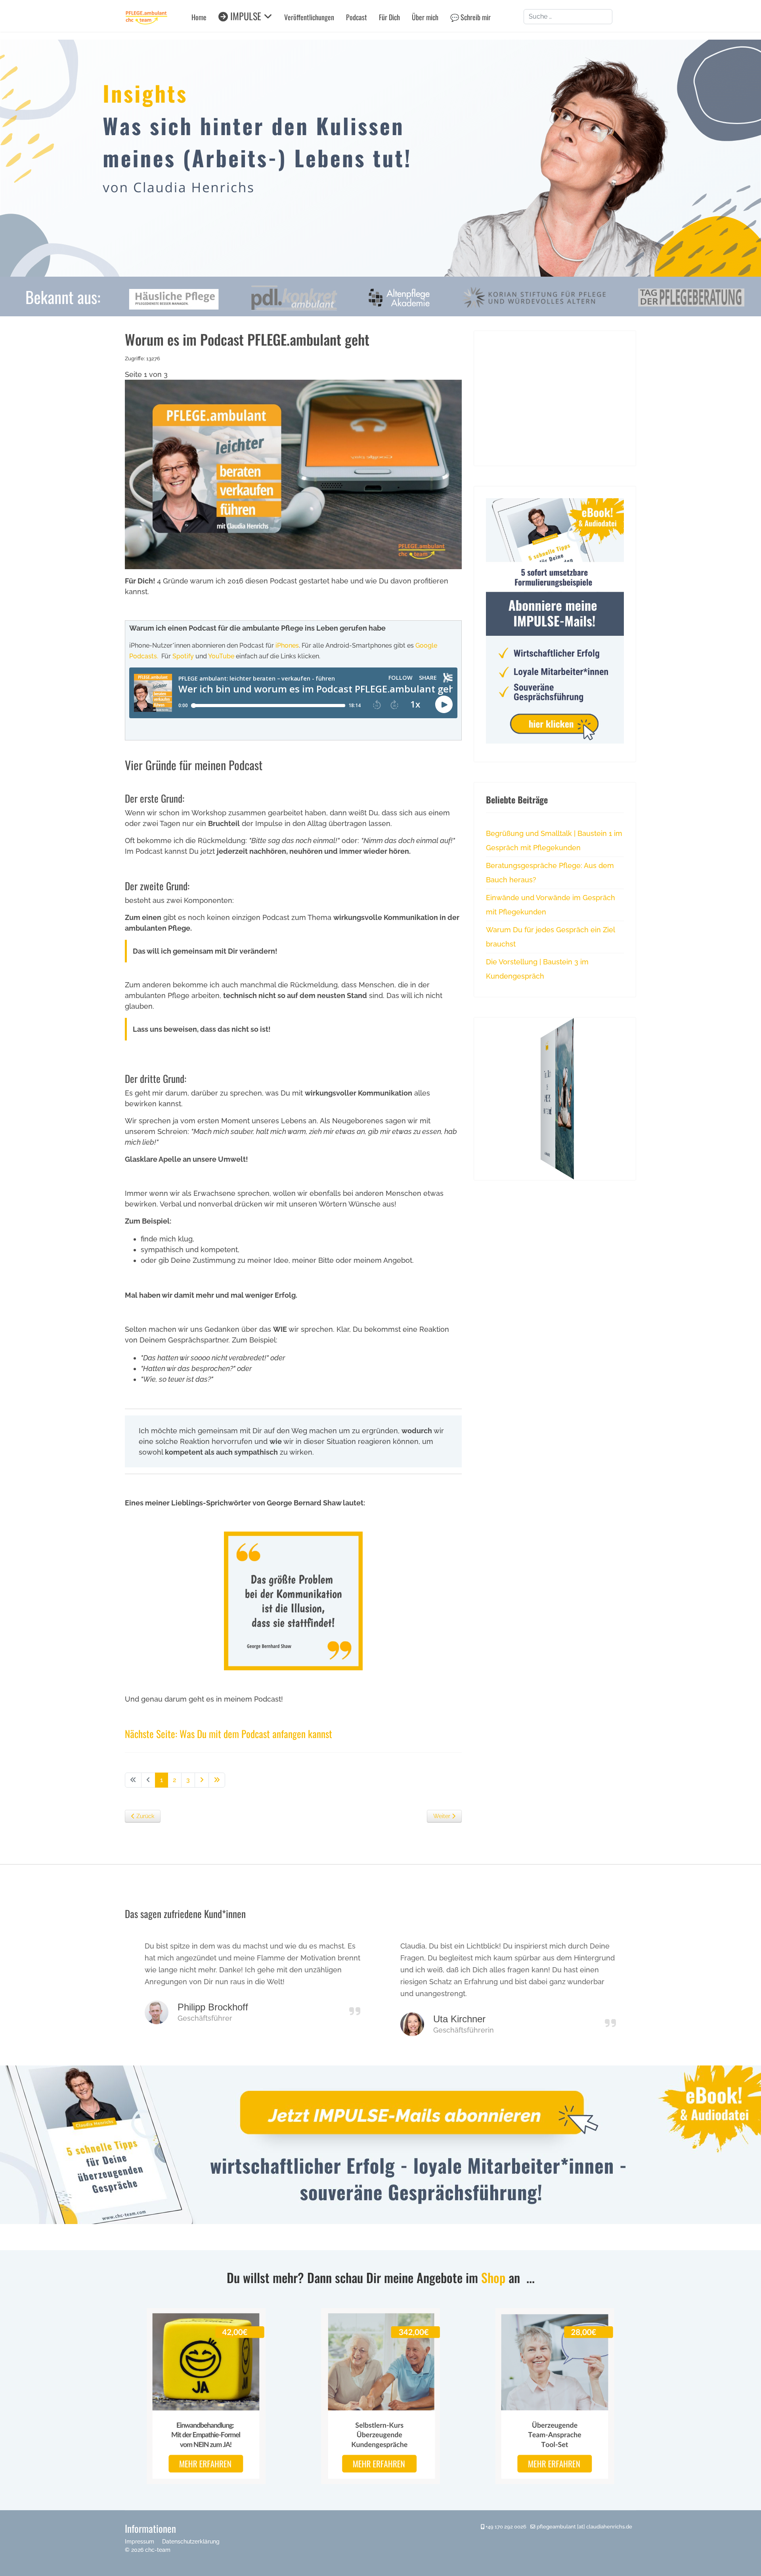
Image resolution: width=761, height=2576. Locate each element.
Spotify (183, 656)
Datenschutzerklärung (191, 2542)
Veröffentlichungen (309, 17)
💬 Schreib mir (470, 17)
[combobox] (568, 17)
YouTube (221, 656)
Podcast (357, 17)
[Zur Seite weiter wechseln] (202, 1780)
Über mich (425, 17)
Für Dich (389, 17)
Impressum (140, 2542)
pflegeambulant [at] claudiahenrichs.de (584, 2527)
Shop (493, 2277)
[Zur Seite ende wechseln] (217, 1780)
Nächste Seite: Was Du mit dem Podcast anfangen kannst (228, 1734)
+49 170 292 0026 (506, 2527)
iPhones (287, 645)
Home (199, 17)
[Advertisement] (555, 398)
